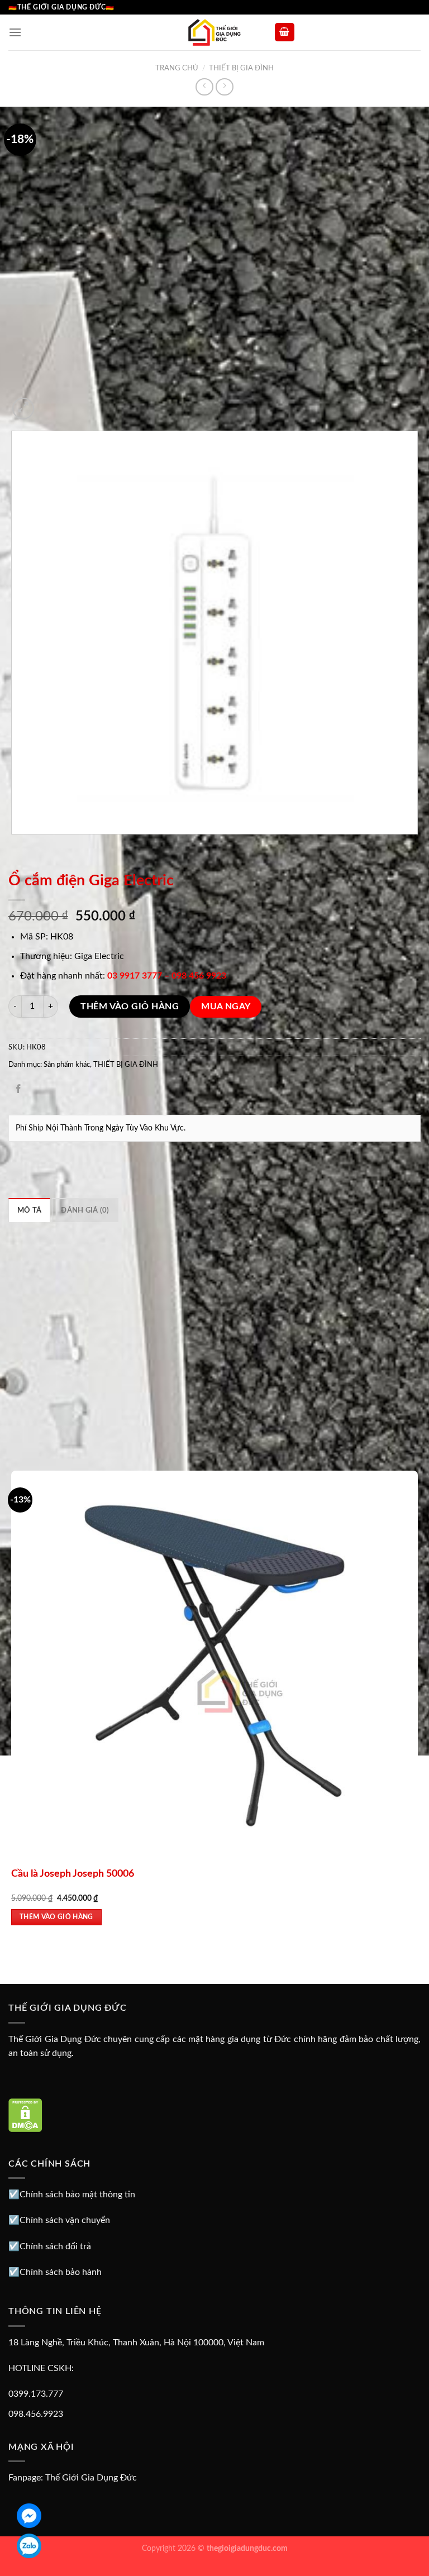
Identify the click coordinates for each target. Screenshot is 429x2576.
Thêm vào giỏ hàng (130, 1006)
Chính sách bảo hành (61, 2272)
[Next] (50, 402)
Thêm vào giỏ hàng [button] (56, 1917)
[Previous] (14, 845)
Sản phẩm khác (67, 1065)
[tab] (29, 1210)
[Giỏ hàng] (285, 32)
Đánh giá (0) (85, 1210)
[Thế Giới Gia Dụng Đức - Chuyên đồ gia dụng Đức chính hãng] (214, 32)
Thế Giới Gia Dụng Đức (91, 2478)
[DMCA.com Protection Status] (25, 2115)
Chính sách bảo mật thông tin (77, 2195)
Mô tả (29, 1210)
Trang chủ (177, 68)
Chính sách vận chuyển (65, 2220)
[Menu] (15, 32)
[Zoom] (23, 409)
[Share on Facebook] (19, 1090)
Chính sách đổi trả (55, 2246)
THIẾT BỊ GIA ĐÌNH (241, 68)
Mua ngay (226, 1007)
